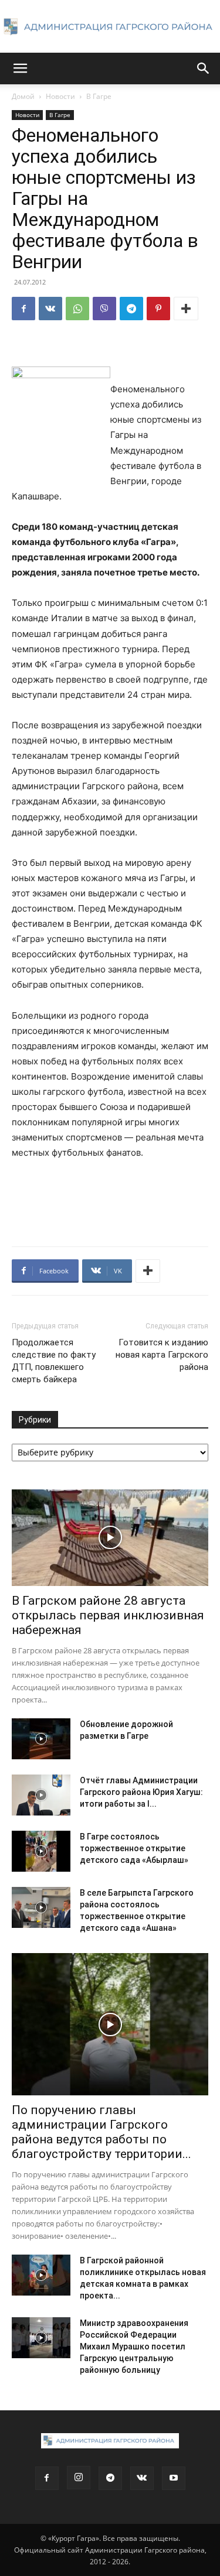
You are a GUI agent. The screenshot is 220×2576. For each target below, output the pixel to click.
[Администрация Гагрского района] (110, 27)
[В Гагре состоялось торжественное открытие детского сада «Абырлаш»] (41, 1851)
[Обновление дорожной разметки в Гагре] (41, 1739)
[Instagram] (79, 2478)
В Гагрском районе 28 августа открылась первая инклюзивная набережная (108, 1615)
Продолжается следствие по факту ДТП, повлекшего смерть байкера (54, 1361)
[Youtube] (174, 2478)
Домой (23, 96)
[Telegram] (131, 309)
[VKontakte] (142, 2478)
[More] (186, 309)
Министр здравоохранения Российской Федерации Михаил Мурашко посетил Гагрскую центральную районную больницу (134, 2347)
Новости (60, 96)
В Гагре (99, 96)
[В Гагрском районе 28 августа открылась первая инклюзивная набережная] (110, 1538)
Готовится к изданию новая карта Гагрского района (162, 1355)
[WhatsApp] (77, 309)
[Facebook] (23, 309)
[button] (20, 68)
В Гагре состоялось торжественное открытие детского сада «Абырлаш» (134, 1848)
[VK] (50, 309)
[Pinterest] (158, 309)
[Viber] (104, 309)
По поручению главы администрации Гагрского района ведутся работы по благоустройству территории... (101, 2132)
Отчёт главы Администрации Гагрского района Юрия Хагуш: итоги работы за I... (141, 1792)
